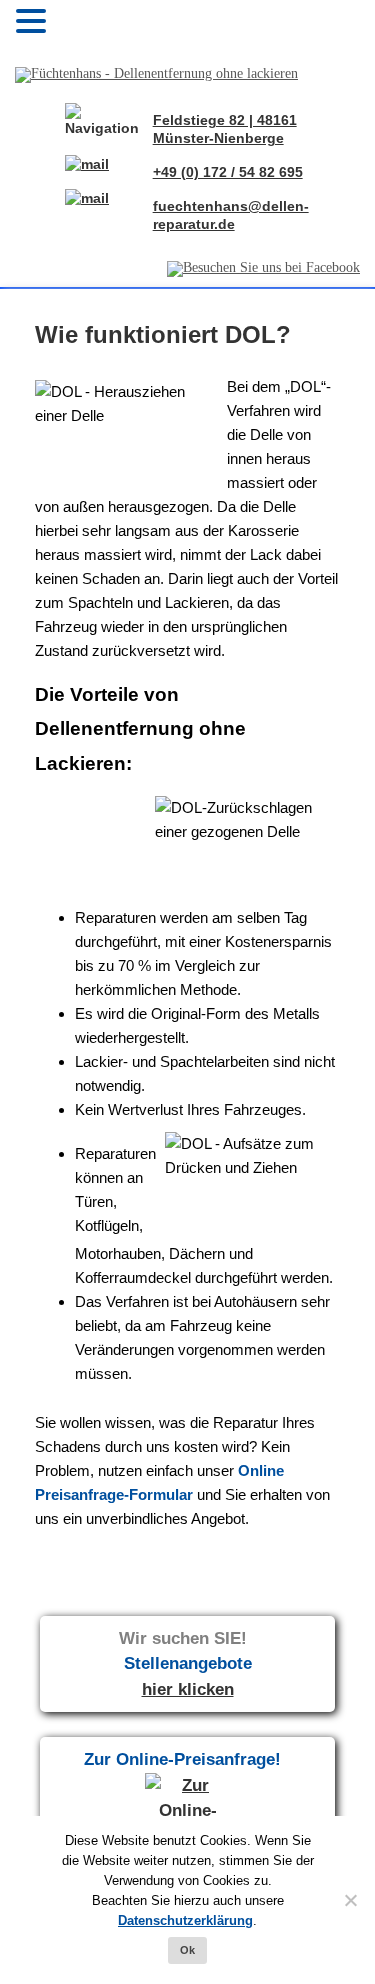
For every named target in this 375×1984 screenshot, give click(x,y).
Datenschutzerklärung (185, 1920)
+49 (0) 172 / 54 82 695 (228, 172)
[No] (350, 1900)
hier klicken (188, 1689)
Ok (187, 1950)
